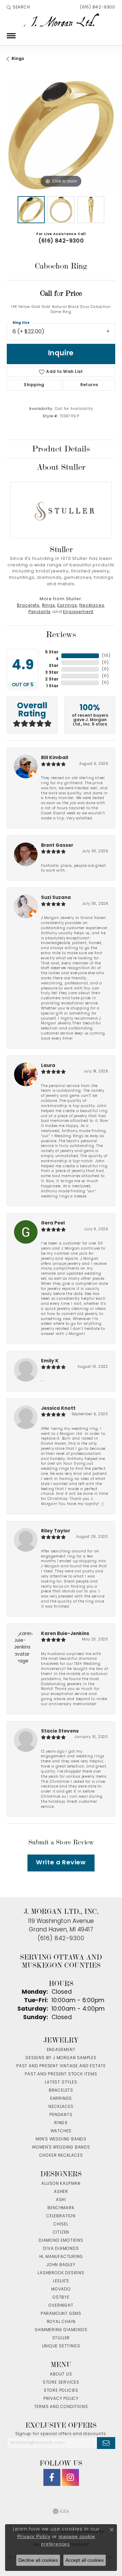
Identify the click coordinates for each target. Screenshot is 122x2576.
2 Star (52, 679)
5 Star (52, 652)
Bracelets (28, 606)
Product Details (61, 449)
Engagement (78, 612)
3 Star (52, 673)
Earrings (67, 606)
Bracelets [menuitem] (61, 2091)
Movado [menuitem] (61, 2289)
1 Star (52, 686)
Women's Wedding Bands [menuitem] (61, 2148)
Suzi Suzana (56, 898)
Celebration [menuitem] (61, 2216)
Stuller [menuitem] (61, 2338)
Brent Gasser (57, 846)
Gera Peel (53, 1223)
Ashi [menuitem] (61, 2200)
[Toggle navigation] (11, 36)
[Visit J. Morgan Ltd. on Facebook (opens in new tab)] (52, 2477)
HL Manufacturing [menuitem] (61, 2257)
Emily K (50, 1361)
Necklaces (92, 606)
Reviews (61, 634)
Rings (18, 59)
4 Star (54, 663)
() (106, 656)
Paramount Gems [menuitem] (61, 2314)
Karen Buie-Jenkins (65, 1634)
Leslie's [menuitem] (61, 2281)
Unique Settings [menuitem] (61, 2346)
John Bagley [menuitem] (61, 2265)
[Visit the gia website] (61, 2511)
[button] (18, 7)
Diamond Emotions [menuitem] (61, 2241)
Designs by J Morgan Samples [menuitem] (61, 2058)
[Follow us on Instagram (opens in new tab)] (70, 2477)
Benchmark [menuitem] (61, 2208)
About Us (61, 2374)
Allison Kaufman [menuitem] (61, 2184)
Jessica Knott (58, 1409)
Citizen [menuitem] (61, 2233)
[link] (97, 7)
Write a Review (61, 1863)
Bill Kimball (55, 758)
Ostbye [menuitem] (61, 2298)
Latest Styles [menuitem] (61, 2082)
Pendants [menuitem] (61, 2115)
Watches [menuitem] (61, 2131)
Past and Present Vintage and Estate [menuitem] (61, 2066)
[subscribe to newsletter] (106, 2443)
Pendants (40, 612)
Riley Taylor (56, 1531)
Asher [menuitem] (61, 2192)
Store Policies (61, 2391)
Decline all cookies (38, 2560)
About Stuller (61, 467)
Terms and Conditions (61, 2407)
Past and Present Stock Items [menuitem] (61, 2074)
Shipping (34, 385)
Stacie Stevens (60, 1731)
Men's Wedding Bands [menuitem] (61, 2139)
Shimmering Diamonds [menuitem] (61, 2330)
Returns (89, 385)
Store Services (61, 2383)
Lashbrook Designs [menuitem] (61, 2273)
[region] (61, 135)
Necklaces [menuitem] (61, 2107)
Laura (48, 1066)
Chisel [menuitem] (61, 2224)
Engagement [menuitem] (61, 2050)
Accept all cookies (85, 2560)
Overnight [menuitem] (61, 2306)
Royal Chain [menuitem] (61, 2322)
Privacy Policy (61, 2399)
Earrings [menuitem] (61, 2099)
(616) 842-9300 (61, 241)
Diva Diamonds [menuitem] (61, 2249)
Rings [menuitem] (61, 2123)
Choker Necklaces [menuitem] (61, 2156)
